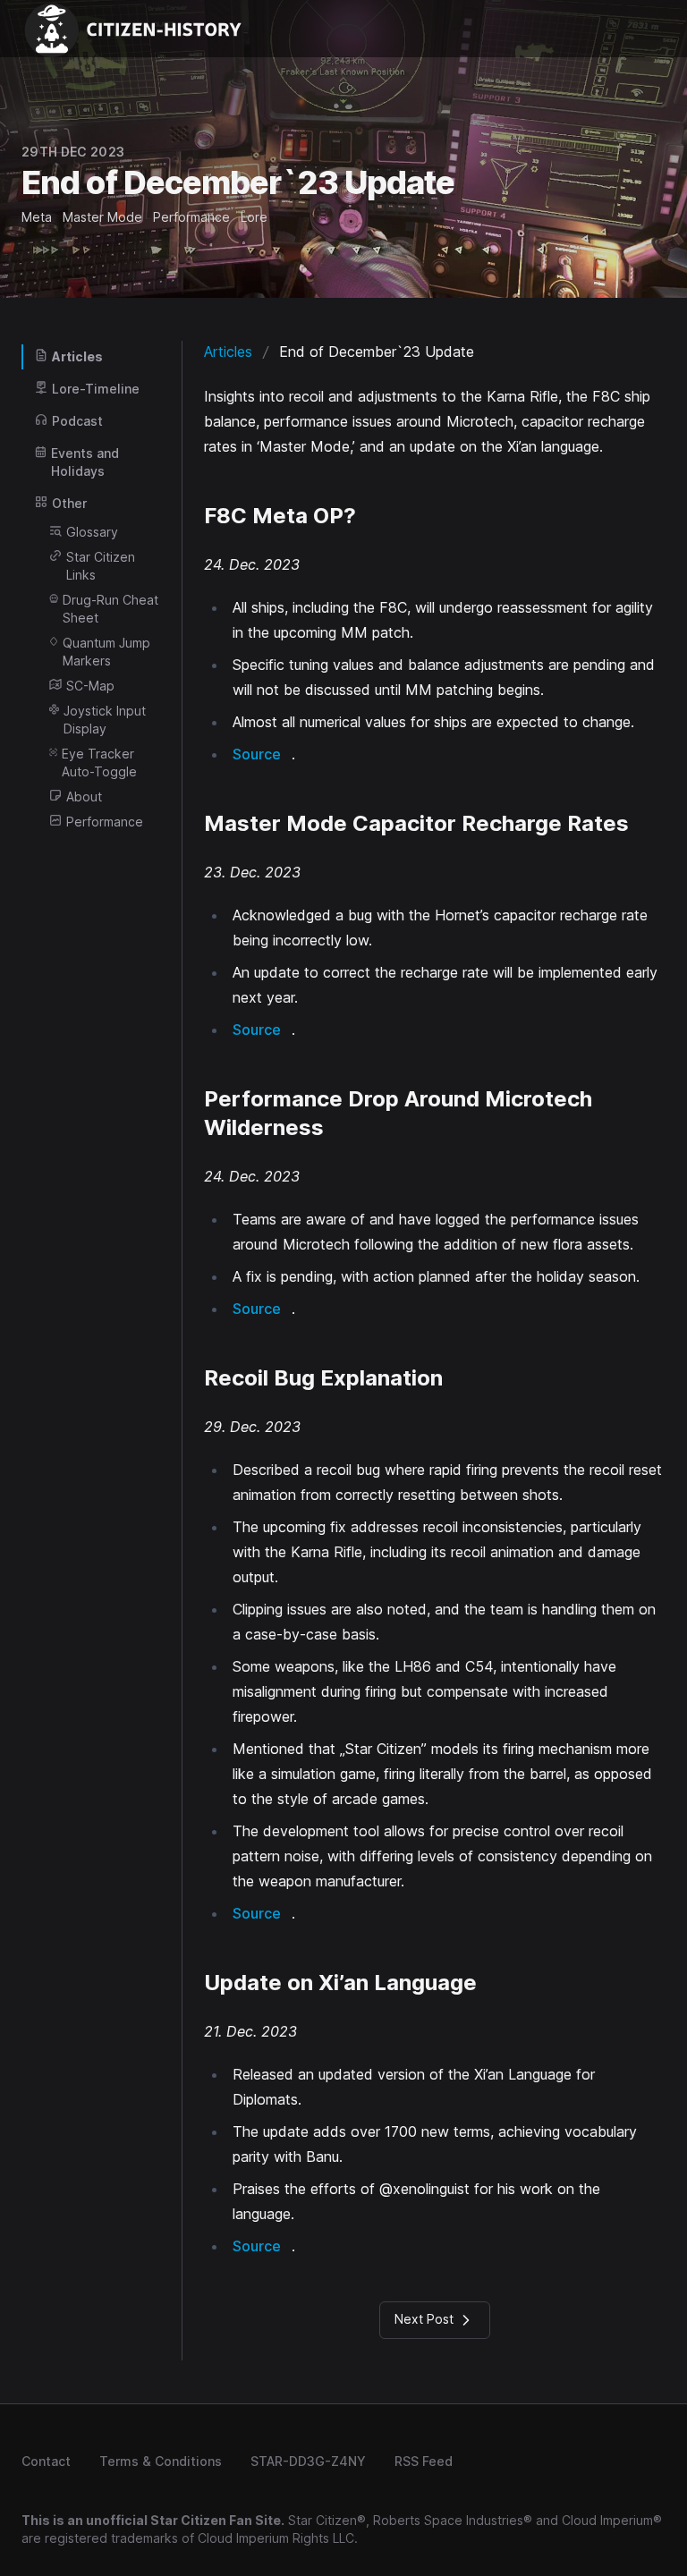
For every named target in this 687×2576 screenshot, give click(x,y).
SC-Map (90, 686)
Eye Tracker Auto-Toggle (99, 763)
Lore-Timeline (96, 389)
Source (257, 754)
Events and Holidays (85, 462)
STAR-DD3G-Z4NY (308, 2461)
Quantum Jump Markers (106, 652)
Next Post (426, 2319)
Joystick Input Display (105, 720)
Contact (46, 2461)
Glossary (92, 532)
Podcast (77, 421)
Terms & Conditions (161, 2461)
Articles (77, 356)
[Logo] (140, 29)
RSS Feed (424, 2461)
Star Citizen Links (101, 566)
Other (69, 503)
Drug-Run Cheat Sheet (110, 609)
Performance (105, 822)
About (84, 797)
